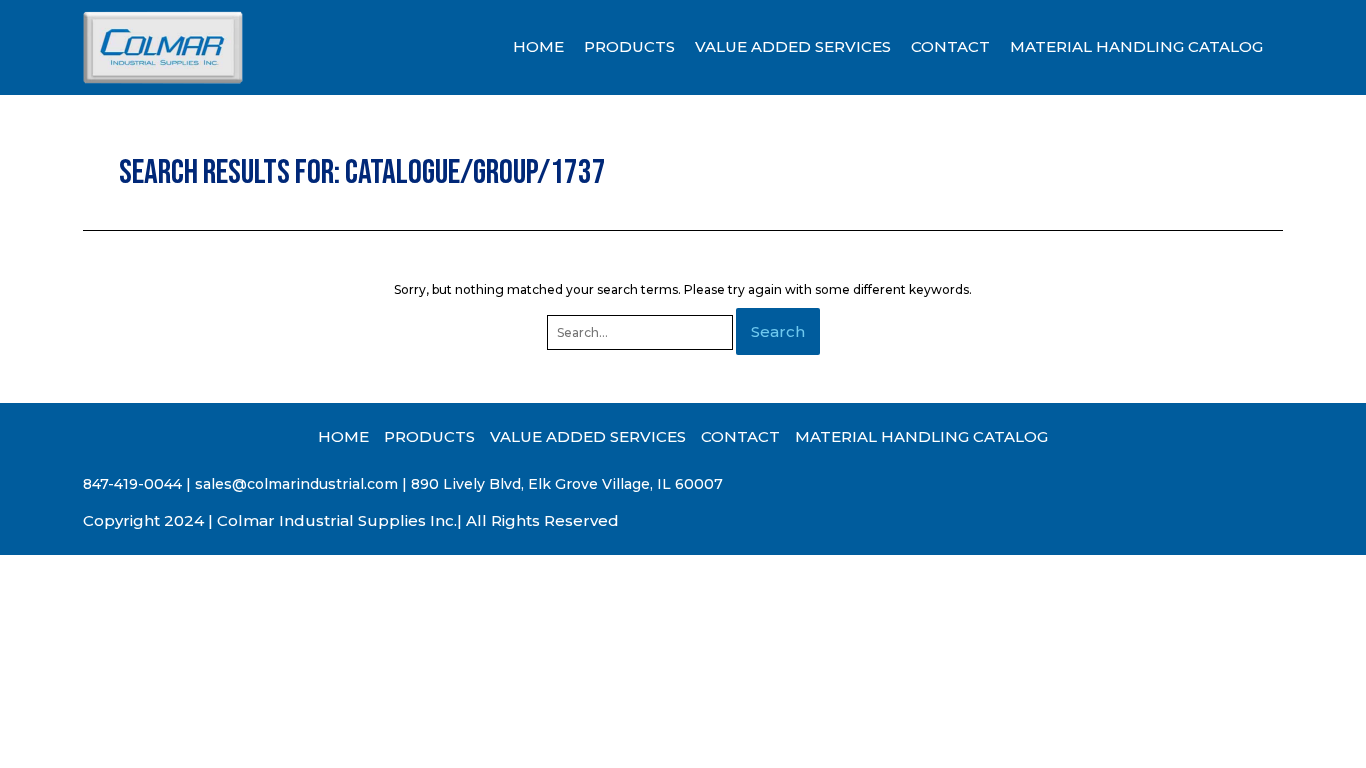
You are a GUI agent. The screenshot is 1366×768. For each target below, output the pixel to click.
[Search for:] (641, 332)
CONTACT (950, 46)
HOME (538, 46)
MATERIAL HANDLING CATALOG (1136, 46)
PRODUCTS (629, 46)
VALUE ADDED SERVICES (793, 46)
